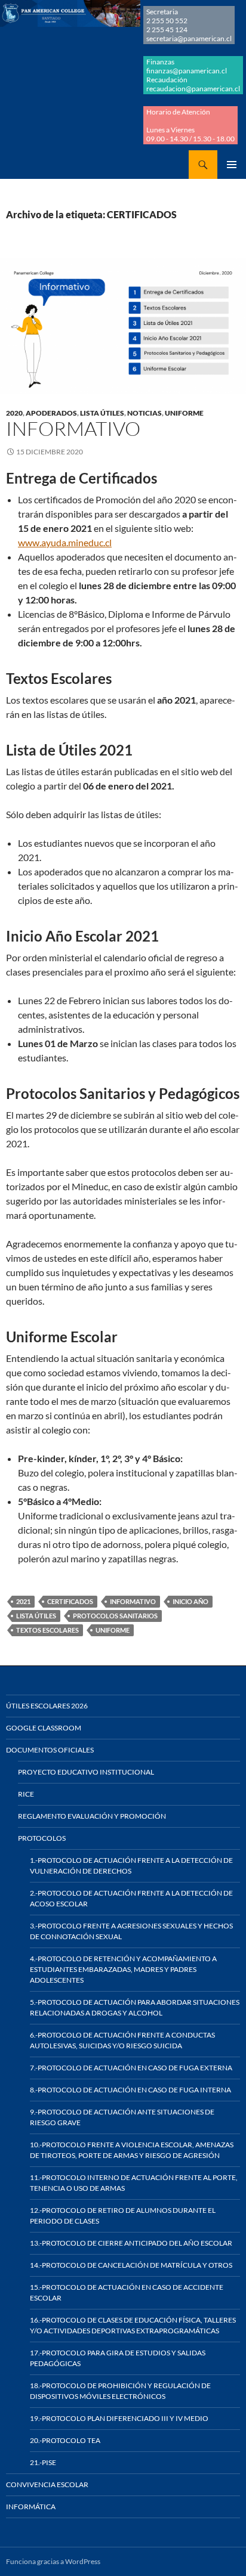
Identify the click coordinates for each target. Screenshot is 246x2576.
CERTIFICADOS (70, 1601)
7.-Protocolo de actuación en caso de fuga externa (131, 2068)
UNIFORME (184, 413)
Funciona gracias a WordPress (53, 2561)
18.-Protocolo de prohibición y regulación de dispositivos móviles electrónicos (120, 2391)
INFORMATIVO (133, 1601)
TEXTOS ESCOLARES (47, 1630)
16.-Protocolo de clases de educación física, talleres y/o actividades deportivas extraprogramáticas (133, 2325)
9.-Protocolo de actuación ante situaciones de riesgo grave (122, 2117)
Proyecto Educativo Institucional (86, 1772)
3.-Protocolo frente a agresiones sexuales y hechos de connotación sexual (131, 1931)
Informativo (73, 428)
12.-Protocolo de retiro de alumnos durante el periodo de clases (123, 2216)
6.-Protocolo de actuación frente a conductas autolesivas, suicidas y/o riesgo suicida (122, 2040)
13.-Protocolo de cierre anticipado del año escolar (131, 2243)
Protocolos (42, 1838)
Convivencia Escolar (47, 2484)
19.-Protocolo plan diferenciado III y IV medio (119, 2418)
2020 (14, 413)
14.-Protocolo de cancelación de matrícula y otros (131, 2265)
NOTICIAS (144, 413)
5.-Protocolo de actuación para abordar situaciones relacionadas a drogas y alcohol (135, 2007)
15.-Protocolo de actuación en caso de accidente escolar (127, 2292)
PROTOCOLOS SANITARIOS (115, 1616)
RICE (26, 1794)
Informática (31, 2507)
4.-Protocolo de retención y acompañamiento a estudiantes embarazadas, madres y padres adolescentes (123, 1969)
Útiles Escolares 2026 (47, 1706)
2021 (23, 1601)
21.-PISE (43, 2462)
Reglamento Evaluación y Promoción (92, 1816)
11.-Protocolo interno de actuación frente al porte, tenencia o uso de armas (134, 2183)
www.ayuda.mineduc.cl (65, 542)
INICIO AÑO (190, 1601)
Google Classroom (44, 1728)
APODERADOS (51, 413)
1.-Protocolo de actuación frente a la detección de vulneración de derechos (131, 1866)
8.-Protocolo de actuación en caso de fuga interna (130, 2090)
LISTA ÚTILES (102, 413)
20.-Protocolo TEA (65, 2440)
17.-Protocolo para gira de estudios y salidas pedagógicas (118, 2358)
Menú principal (232, 165)
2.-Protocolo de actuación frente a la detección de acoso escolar (131, 1898)
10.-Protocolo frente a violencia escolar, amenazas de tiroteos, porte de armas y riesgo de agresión (132, 2150)
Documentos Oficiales (50, 1750)
